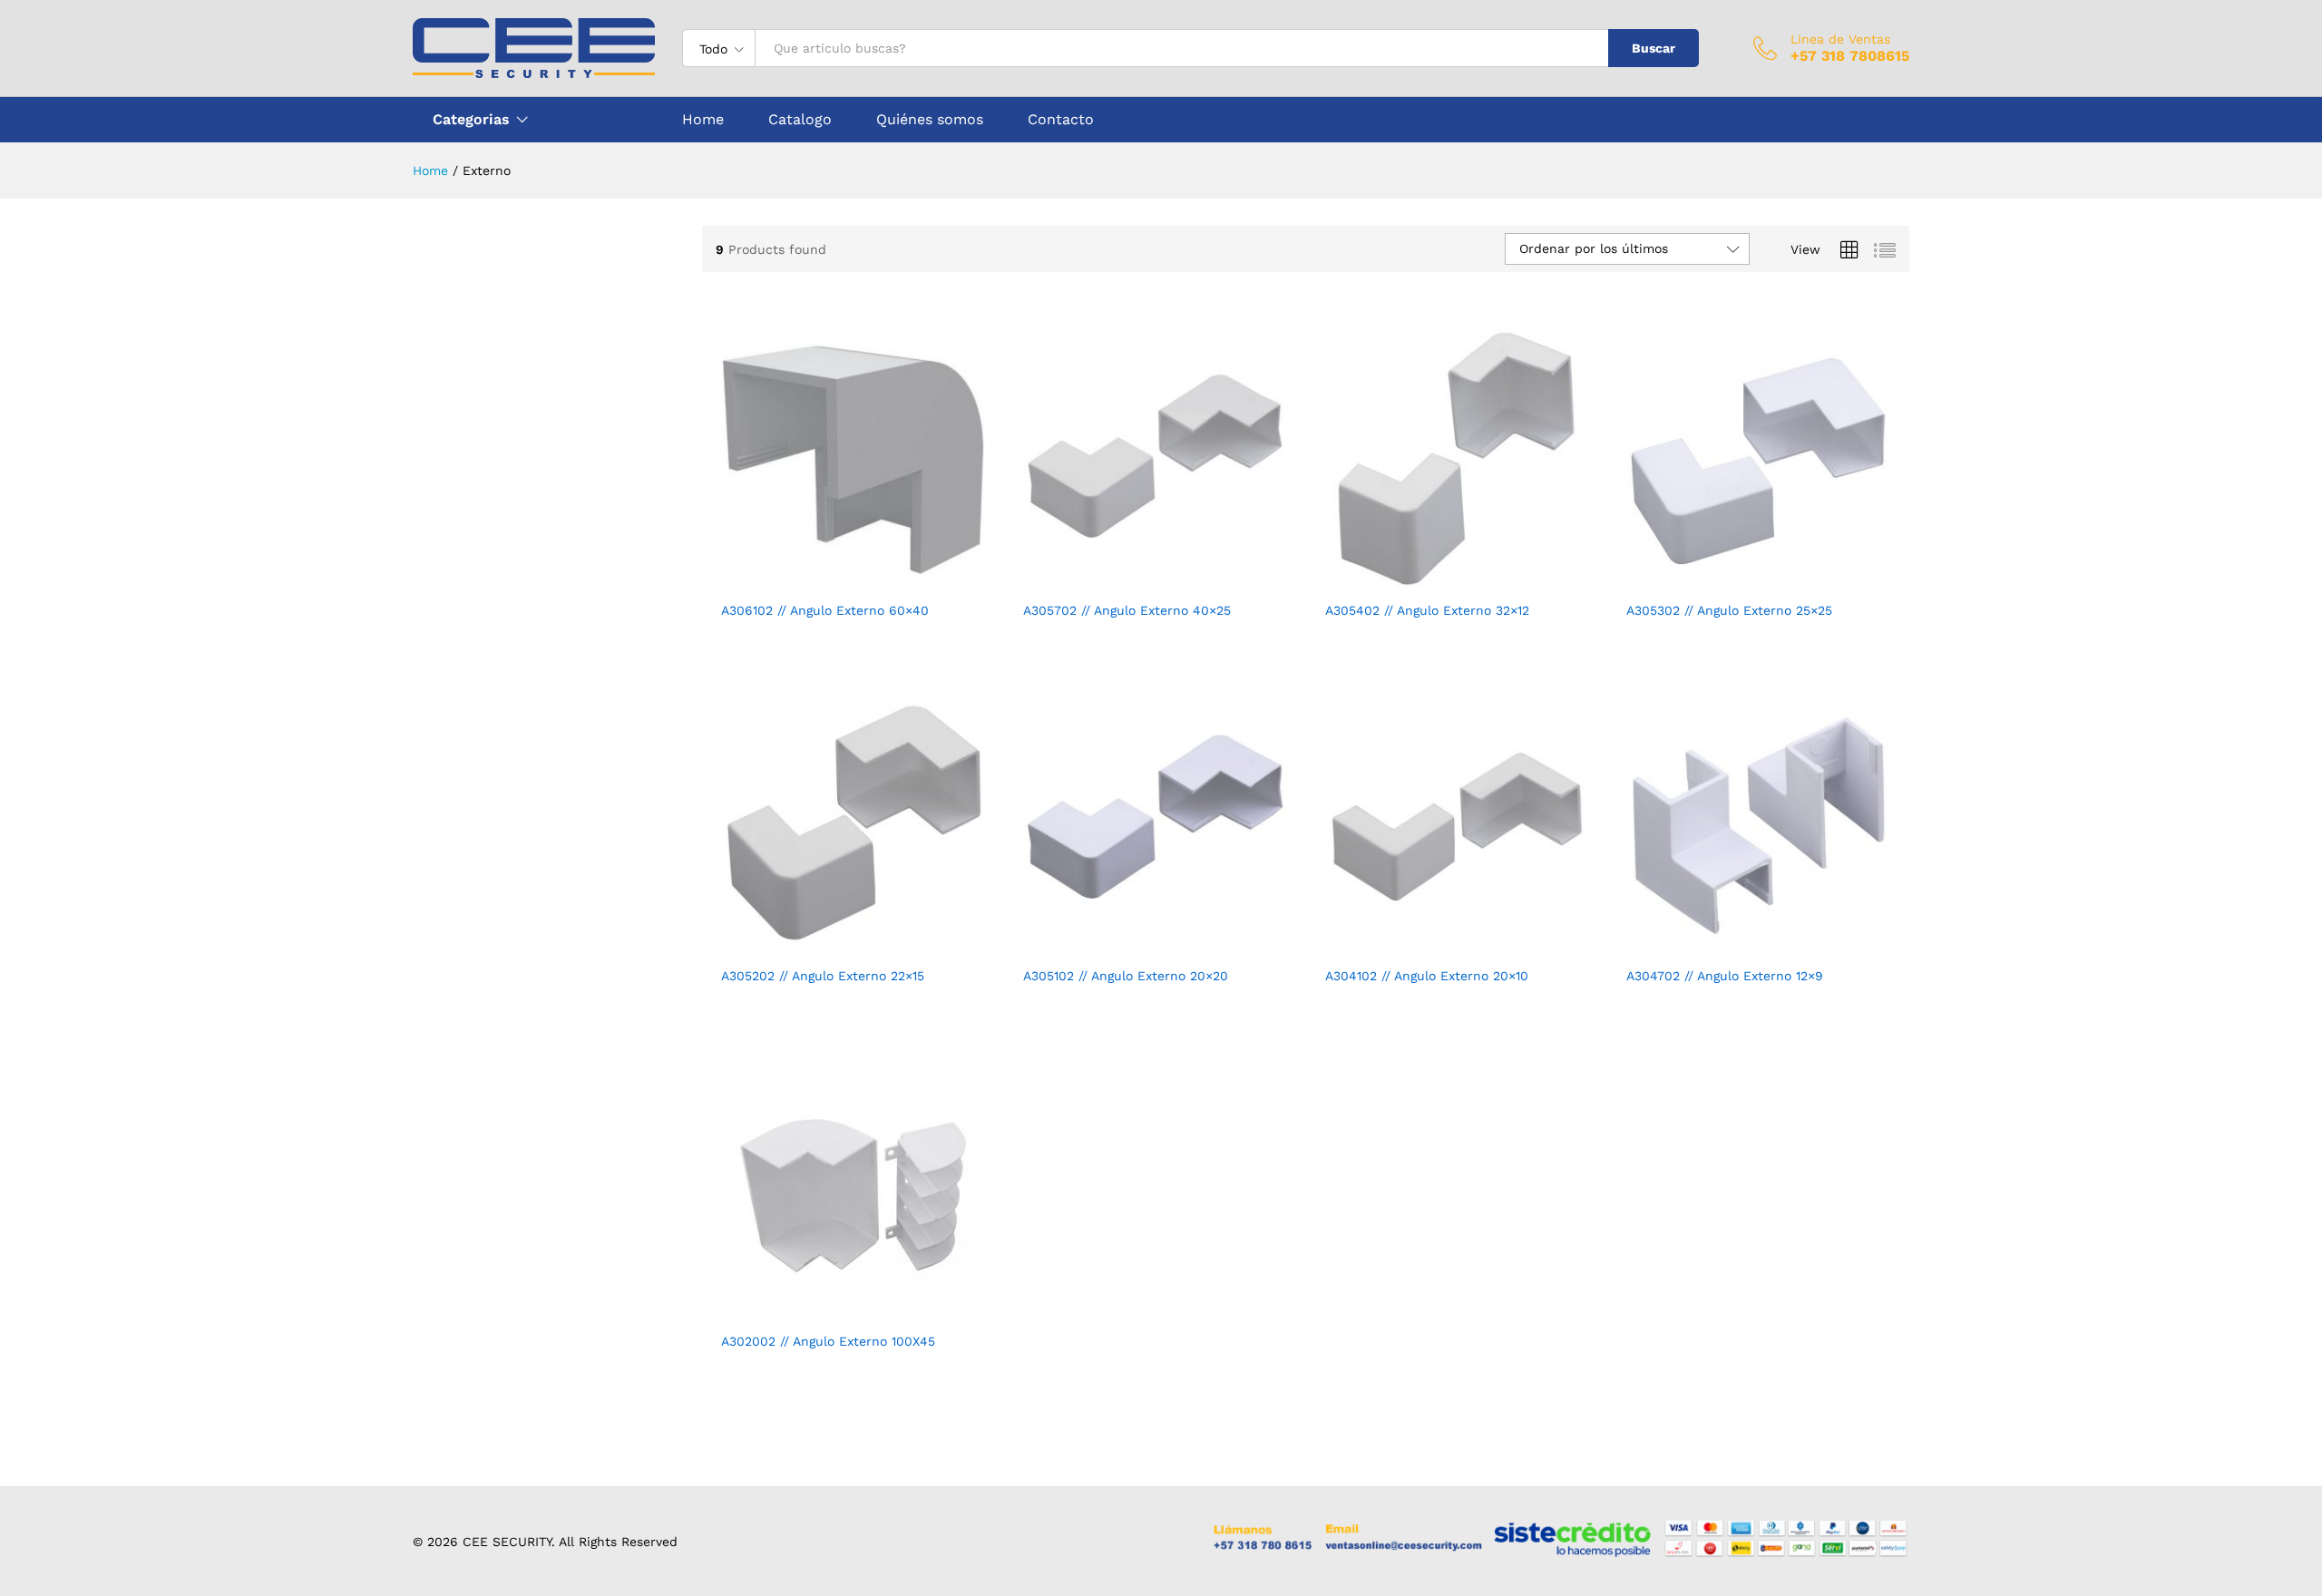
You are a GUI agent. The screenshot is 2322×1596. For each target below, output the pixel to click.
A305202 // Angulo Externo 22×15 (823, 976)
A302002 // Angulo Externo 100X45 (828, 1341)
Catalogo (800, 120)
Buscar (1654, 48)
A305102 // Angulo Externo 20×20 (1126, 976)
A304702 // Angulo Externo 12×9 (1725, 976)
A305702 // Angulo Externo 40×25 (1127, 610)
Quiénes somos (930, 120)
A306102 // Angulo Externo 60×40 (825, 610)
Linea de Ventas (1840, 39)
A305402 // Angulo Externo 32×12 (1427, 610)
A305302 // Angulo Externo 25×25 (1729, 610)
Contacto (1061, 120)
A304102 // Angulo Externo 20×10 (1427, 976)
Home (703, 120)
